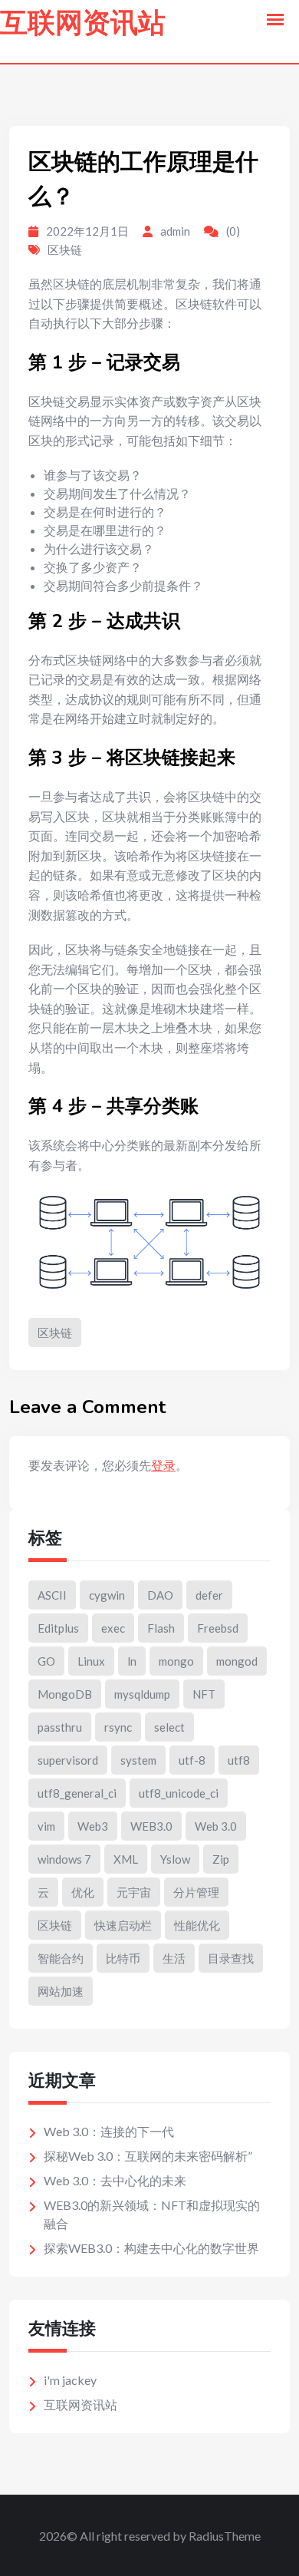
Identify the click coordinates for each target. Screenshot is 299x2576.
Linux (91, 1661)
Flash (161, 1628)
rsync (118, 1727)
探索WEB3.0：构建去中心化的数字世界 (151, 2248)
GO (46, 1661)
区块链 (65, 249)
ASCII (52, 1595)
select (169, 1727)
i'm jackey (70, 2380)
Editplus (58, 1628)
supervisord (68, 1760)
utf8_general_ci (77, 1793)
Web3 (93, 1826)
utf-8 (192, 1760)
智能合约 (61, 1958)
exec (113, 1628)
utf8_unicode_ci (179, 1793)
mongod (237, 1661)
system (138, 1760)
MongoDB (65, 1694)
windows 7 (64, 1859)
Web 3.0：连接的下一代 (109, 2131)
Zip (221, 1859)
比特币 (123, 1958)
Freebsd (218, 1628)
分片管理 (196, 1892)
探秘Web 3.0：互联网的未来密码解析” (148, 2156)
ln (132, 1661)
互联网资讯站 (83, 23)
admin (175, 231)
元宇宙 (134, 1892)
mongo (176, 1661)
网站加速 (61, 1991)
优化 (83, 1892)
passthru (60, 1727)
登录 (163, 1465)
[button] (275, 20)
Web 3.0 (216, 1826)
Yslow (175, 1859)
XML (126, 1859)
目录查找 (231, 1958)
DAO (160, 1595)
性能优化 (197, 1925)
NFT (204, 1694)
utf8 (239, 1760)
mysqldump (142, 1694)
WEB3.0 (151, 1826)
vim (46, 1826)
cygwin (107, 1595)
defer (209, 1595)
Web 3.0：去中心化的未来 (115, 2180)
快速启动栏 (123, 1925)
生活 (174, 1958)
